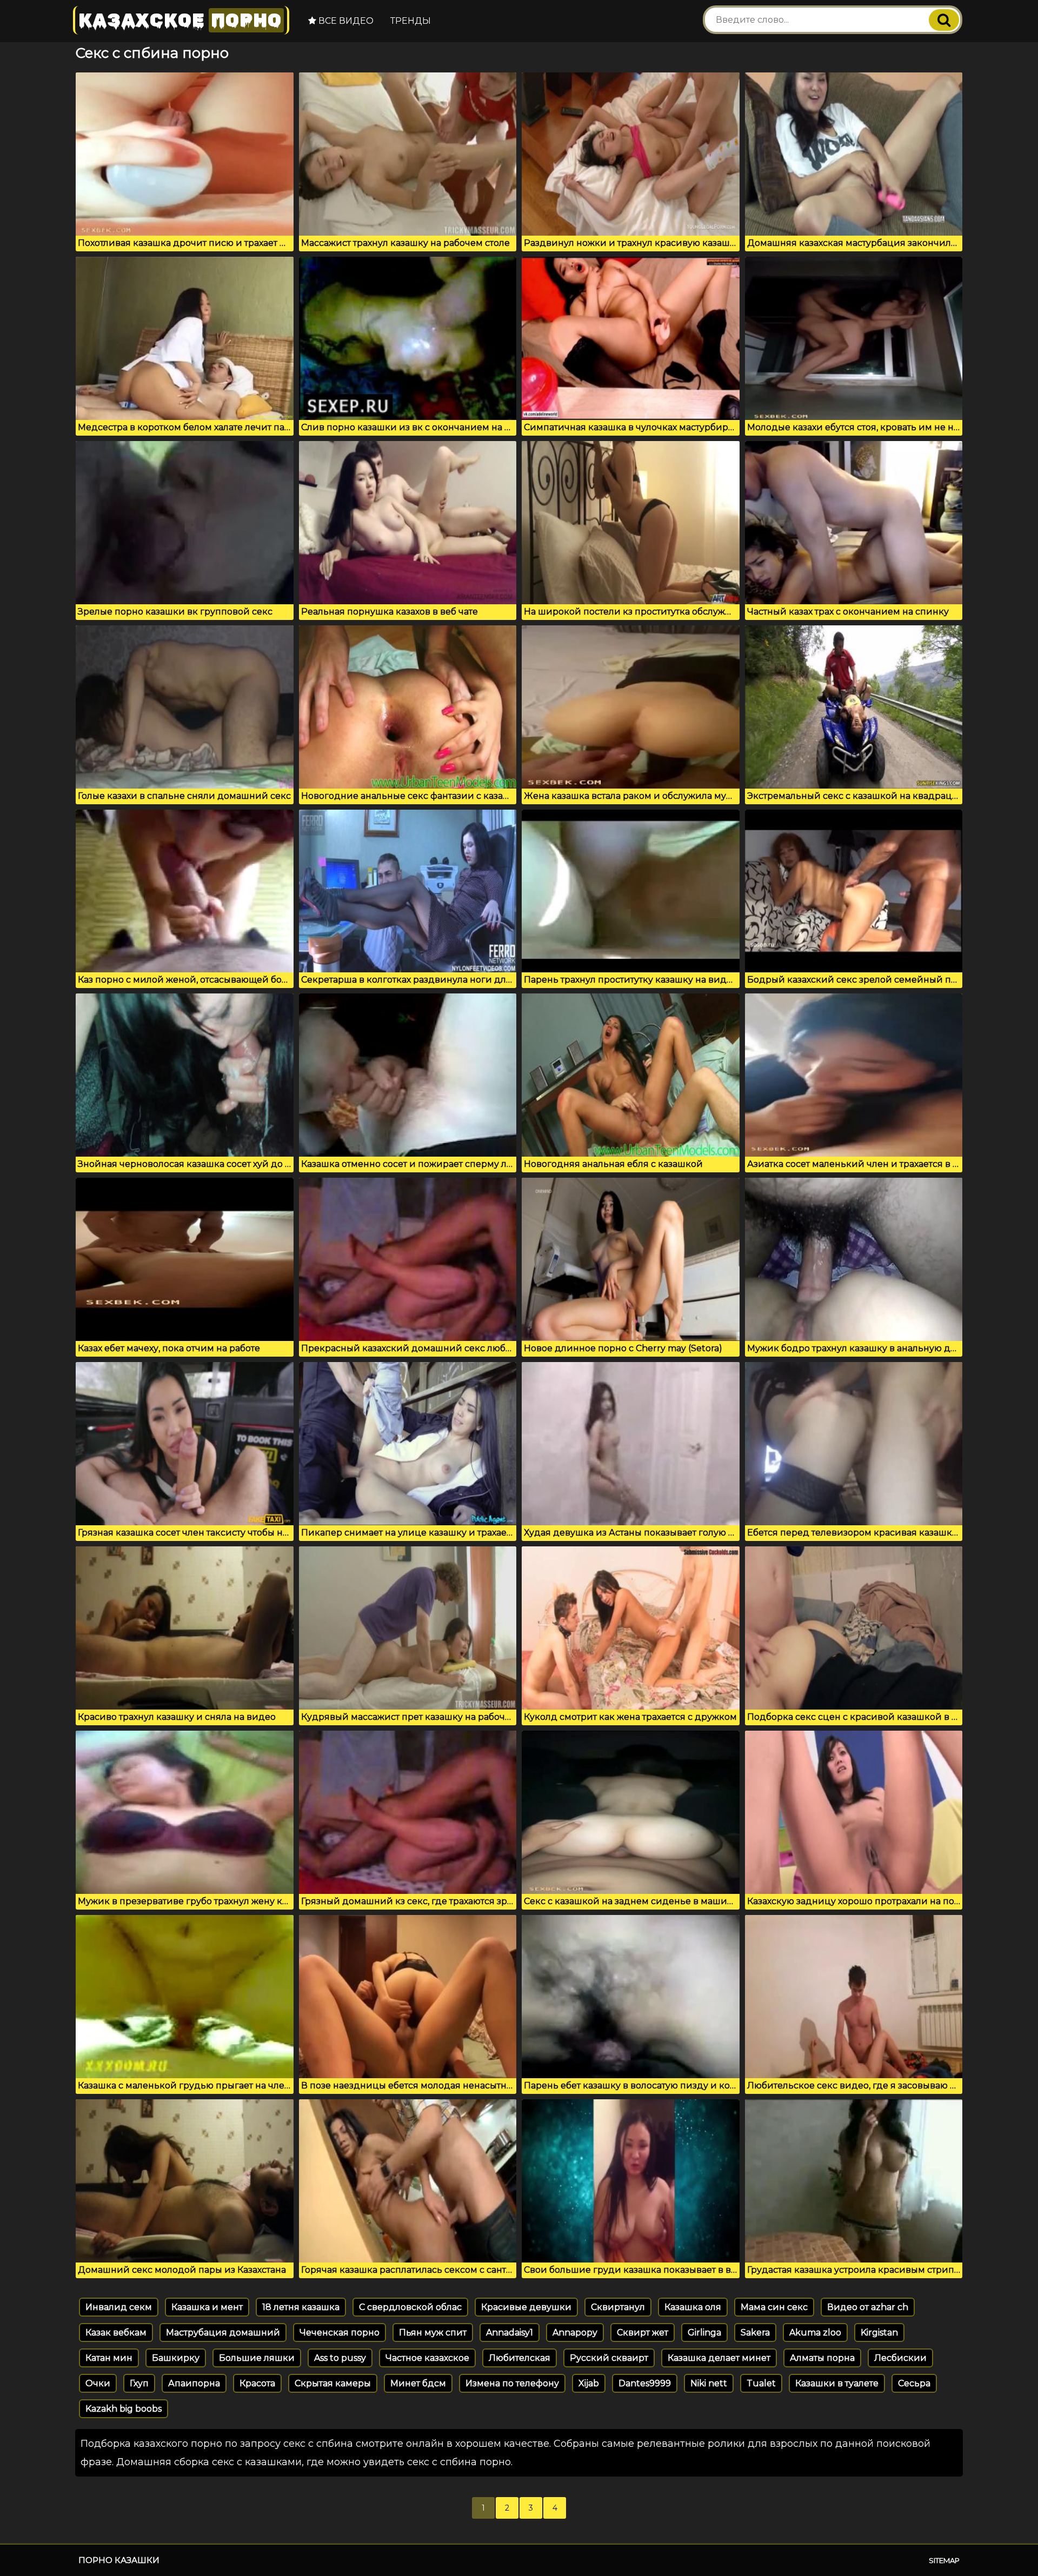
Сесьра (914, 2383)
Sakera (755, 2333)
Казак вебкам (116, 2333)
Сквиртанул (618, 2307)
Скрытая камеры (333, 2383)
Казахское (180, 20)
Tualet (761, 2383)
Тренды (411, 21)
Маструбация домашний (223, 2333)
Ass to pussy (340, 2358)
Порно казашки (119, 2560)
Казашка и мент (207, 2307)
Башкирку (176, 2358)
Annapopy (575, 2333)
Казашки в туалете (837, 2383)
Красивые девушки (526, 2307)
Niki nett (709, 2383)
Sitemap (944, 2560)
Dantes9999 (645, 2383)
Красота (257, 2383)
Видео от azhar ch (868, 2307)
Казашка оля (693, 2307)
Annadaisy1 (510, 2333)
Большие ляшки (257, 2358)
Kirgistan (879, 2333)
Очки (98, 2383)
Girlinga (704, 2333)
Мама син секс (774, 2307)
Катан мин (109, 2358)
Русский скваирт (609, 2358)
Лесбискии (900, 2358)
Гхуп (139, 2383)
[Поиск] (944, 20)
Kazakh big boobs (124, 2409)
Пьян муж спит (433, 2333)
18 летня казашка (301, 2307)
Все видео (345, 21)
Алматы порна (822, 2358)
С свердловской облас (410, 2307)
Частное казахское (427, 2358)
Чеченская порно (340, 2333)
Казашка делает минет (719, 2358)
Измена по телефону (512, 2383)
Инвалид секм (119, 2307)
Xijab (589, 2383)
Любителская (520, 2358)
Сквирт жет (643, 2333)
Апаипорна (194, 2383)
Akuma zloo (815, 2333)
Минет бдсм (418, 2383)
